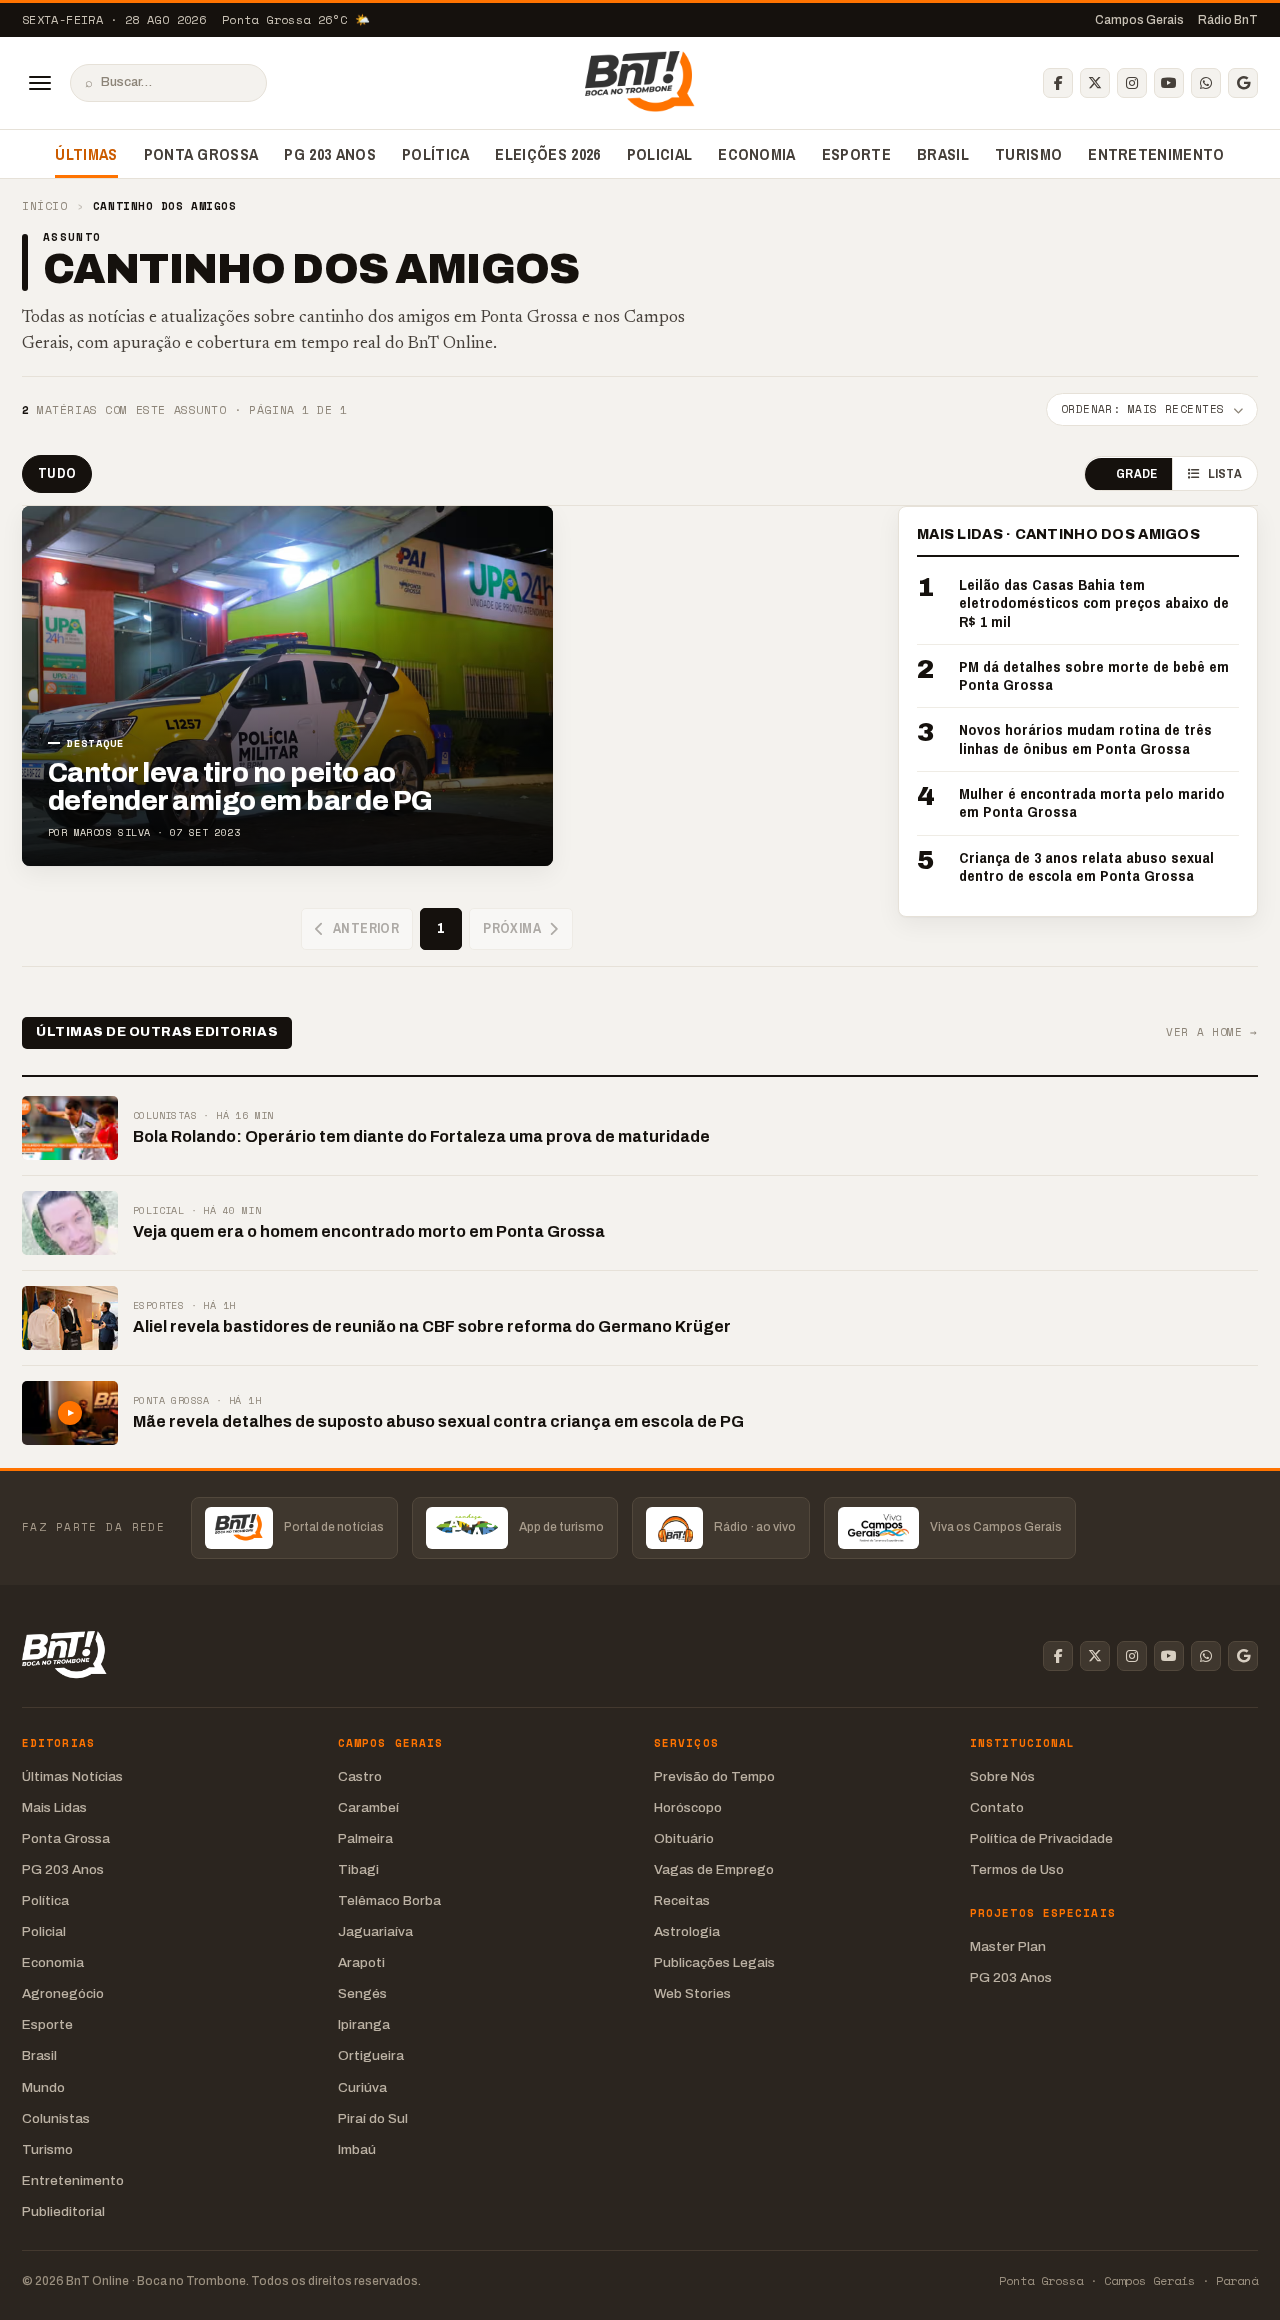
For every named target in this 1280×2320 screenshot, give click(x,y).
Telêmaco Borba (389, 1900)
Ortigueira (371, 2055)
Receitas (682, 1900)
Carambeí (368, 1807)
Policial (660, 154)
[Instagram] (1132, 83)
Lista (1225, 474)
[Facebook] (1058, 83)
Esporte (856, 154)
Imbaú (357, 2149)
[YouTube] (1169, 83)
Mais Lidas (54, 1807)
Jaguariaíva (375, 1931)
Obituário (684, 1838)
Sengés (362, 1993)
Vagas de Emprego (714, 1869)
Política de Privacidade (1041, 1838)
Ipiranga (364, 2024)
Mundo (43, 2087)
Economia (757, 154)
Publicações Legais (714, 1962)
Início (44, 206)
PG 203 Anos (330, 154)
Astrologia (687, 1931)
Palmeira (365, 1838)
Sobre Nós (1002, 1776)
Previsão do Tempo (714, 1776)
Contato (997, 1807)
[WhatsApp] (1206, 83)
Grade (1136, 474)
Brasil (943, 154)
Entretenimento (1156, 154)
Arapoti (361, 1962)
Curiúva (362, 2087)
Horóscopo (688, 1807)
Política (436, 154)
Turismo (1028, 154)
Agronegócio (63, 1993)
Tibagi (358, 1869)
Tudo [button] (57, 473)
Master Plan (1008, 1946)
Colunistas (56, 2118)
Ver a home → (1212, 1032)
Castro (360, 1776)
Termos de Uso (1017, 1869)
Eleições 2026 (547, 154)
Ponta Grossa (201, 154)
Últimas (86, 154)
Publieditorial (63, 2211)
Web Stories (692, 1993)
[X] (1095, 83)
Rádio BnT (1228, 20)
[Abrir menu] (40, 83)
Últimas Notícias (72, 1776)
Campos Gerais (1139, 20)
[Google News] (1243, 83)
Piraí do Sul (373, 2118)
